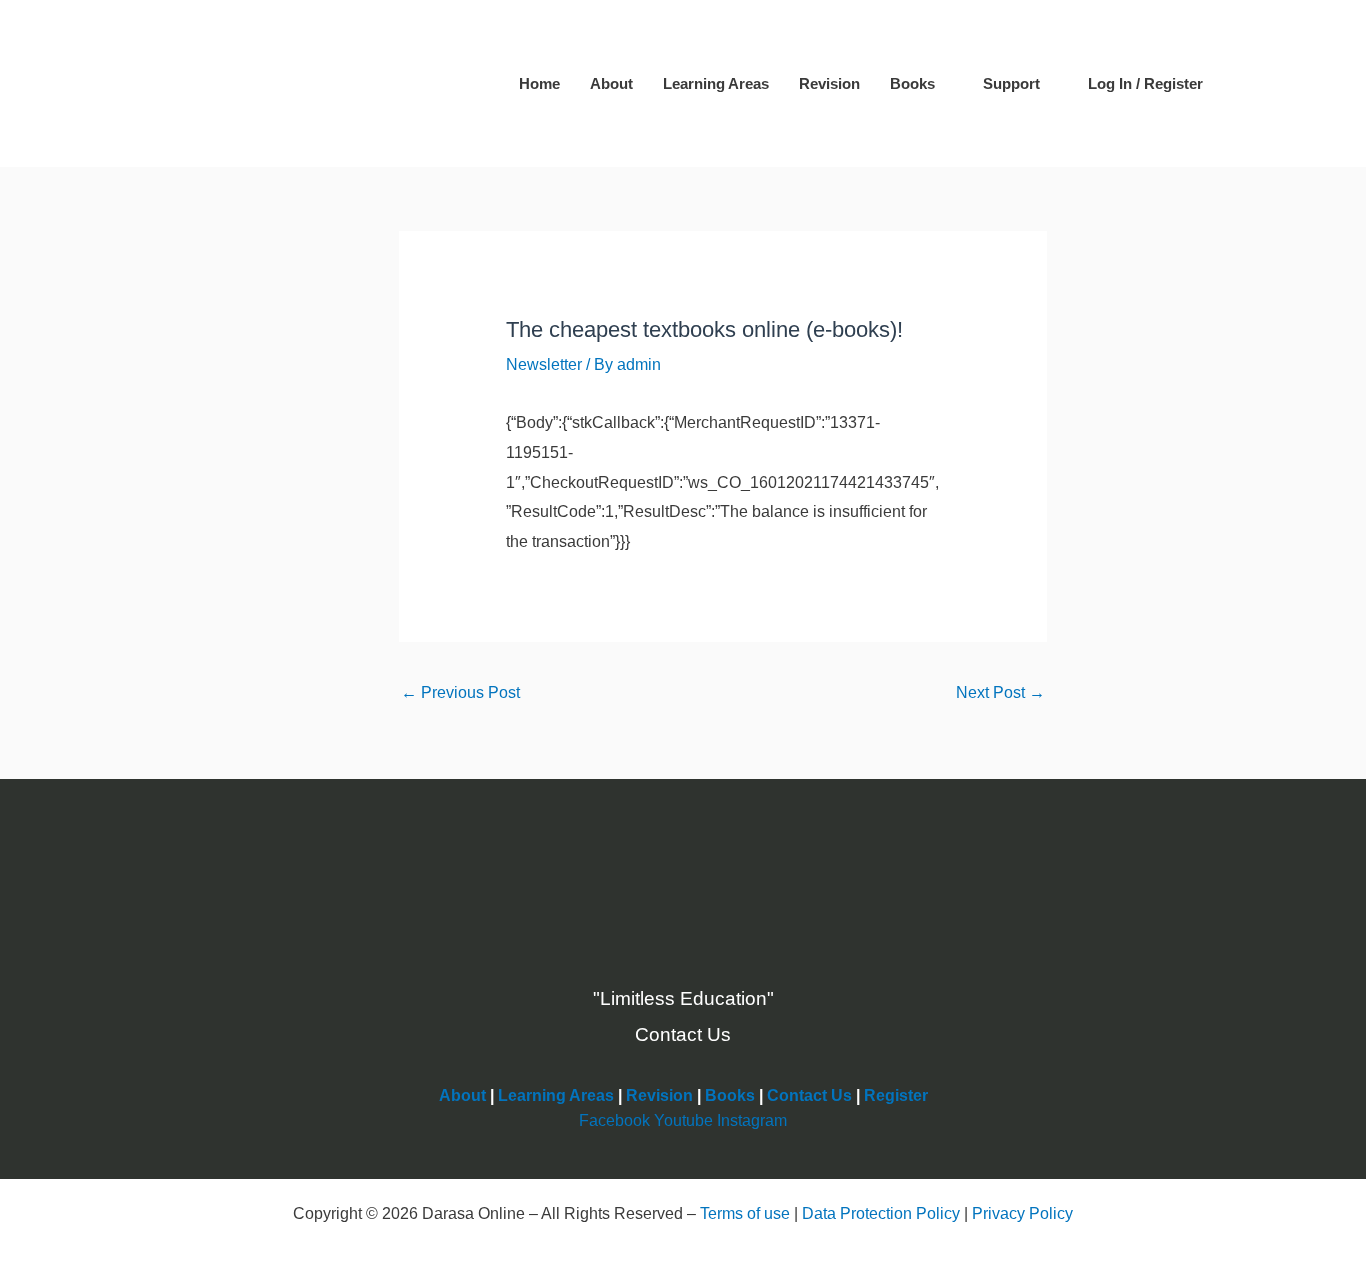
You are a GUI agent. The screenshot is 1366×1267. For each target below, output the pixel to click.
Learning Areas (716, 83)
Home (539, 83)
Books (912, 83)
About (611, 83)
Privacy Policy (1022, 1213)
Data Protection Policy (881, 1213)
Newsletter (544, 364)
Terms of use (745, 1213)
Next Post (1000, 692)
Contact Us (809, 1095)
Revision (829, 83)
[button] (1248, 84)
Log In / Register (1145, 83)
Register (896, 1095)
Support (1011, 83)
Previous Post (460, 692)
